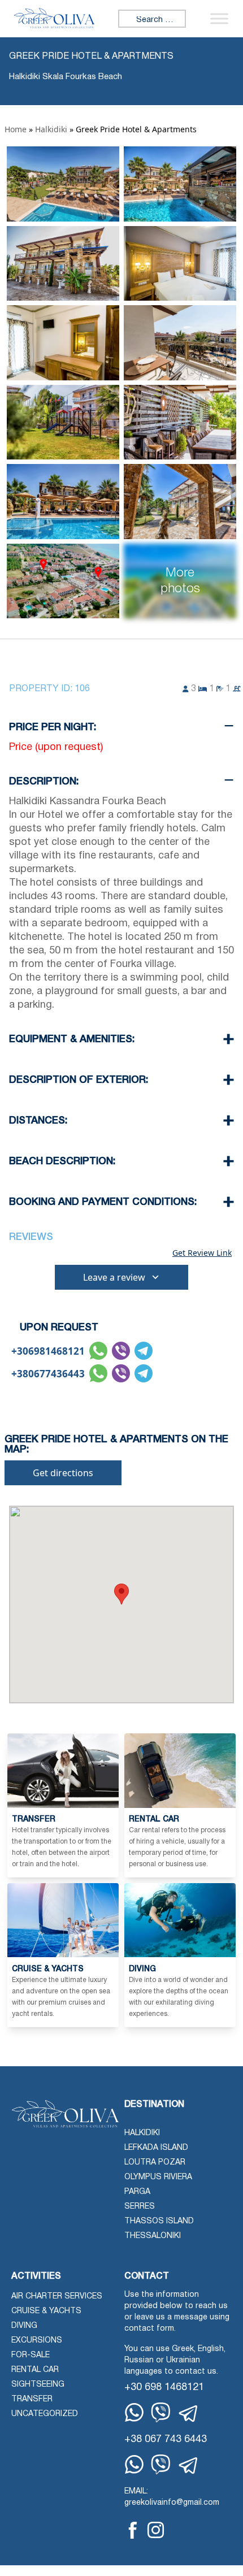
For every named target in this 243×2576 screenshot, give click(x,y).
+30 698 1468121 (164, 2388)
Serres (140, 2207)
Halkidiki (51, 129)
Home (16, 129)
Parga (137, 2192)
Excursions (37, 2341)
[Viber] (161, 2412)
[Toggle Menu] (219, 18)
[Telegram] (189, 2414)
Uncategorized (45, 2414)
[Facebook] (133, 2530)
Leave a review (114, 1277)
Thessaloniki (153, 2236)
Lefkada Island (156, 2148)
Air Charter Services (57, 2297)
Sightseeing (38, 2385)
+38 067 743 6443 (166, 2440)
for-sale (31, 2355)
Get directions (63, 1473)
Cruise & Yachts (46, 2311)
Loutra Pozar (155, 2163)
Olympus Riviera (158, 2177)
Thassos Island (159, 2221)
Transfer (32, 2399)
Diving (24, 2326)
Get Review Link (202, 1253)
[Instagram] (156, 2530)
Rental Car (35, 2370)
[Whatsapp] (134, 2412)
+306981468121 (48, 1351)
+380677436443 (48, 1374)
